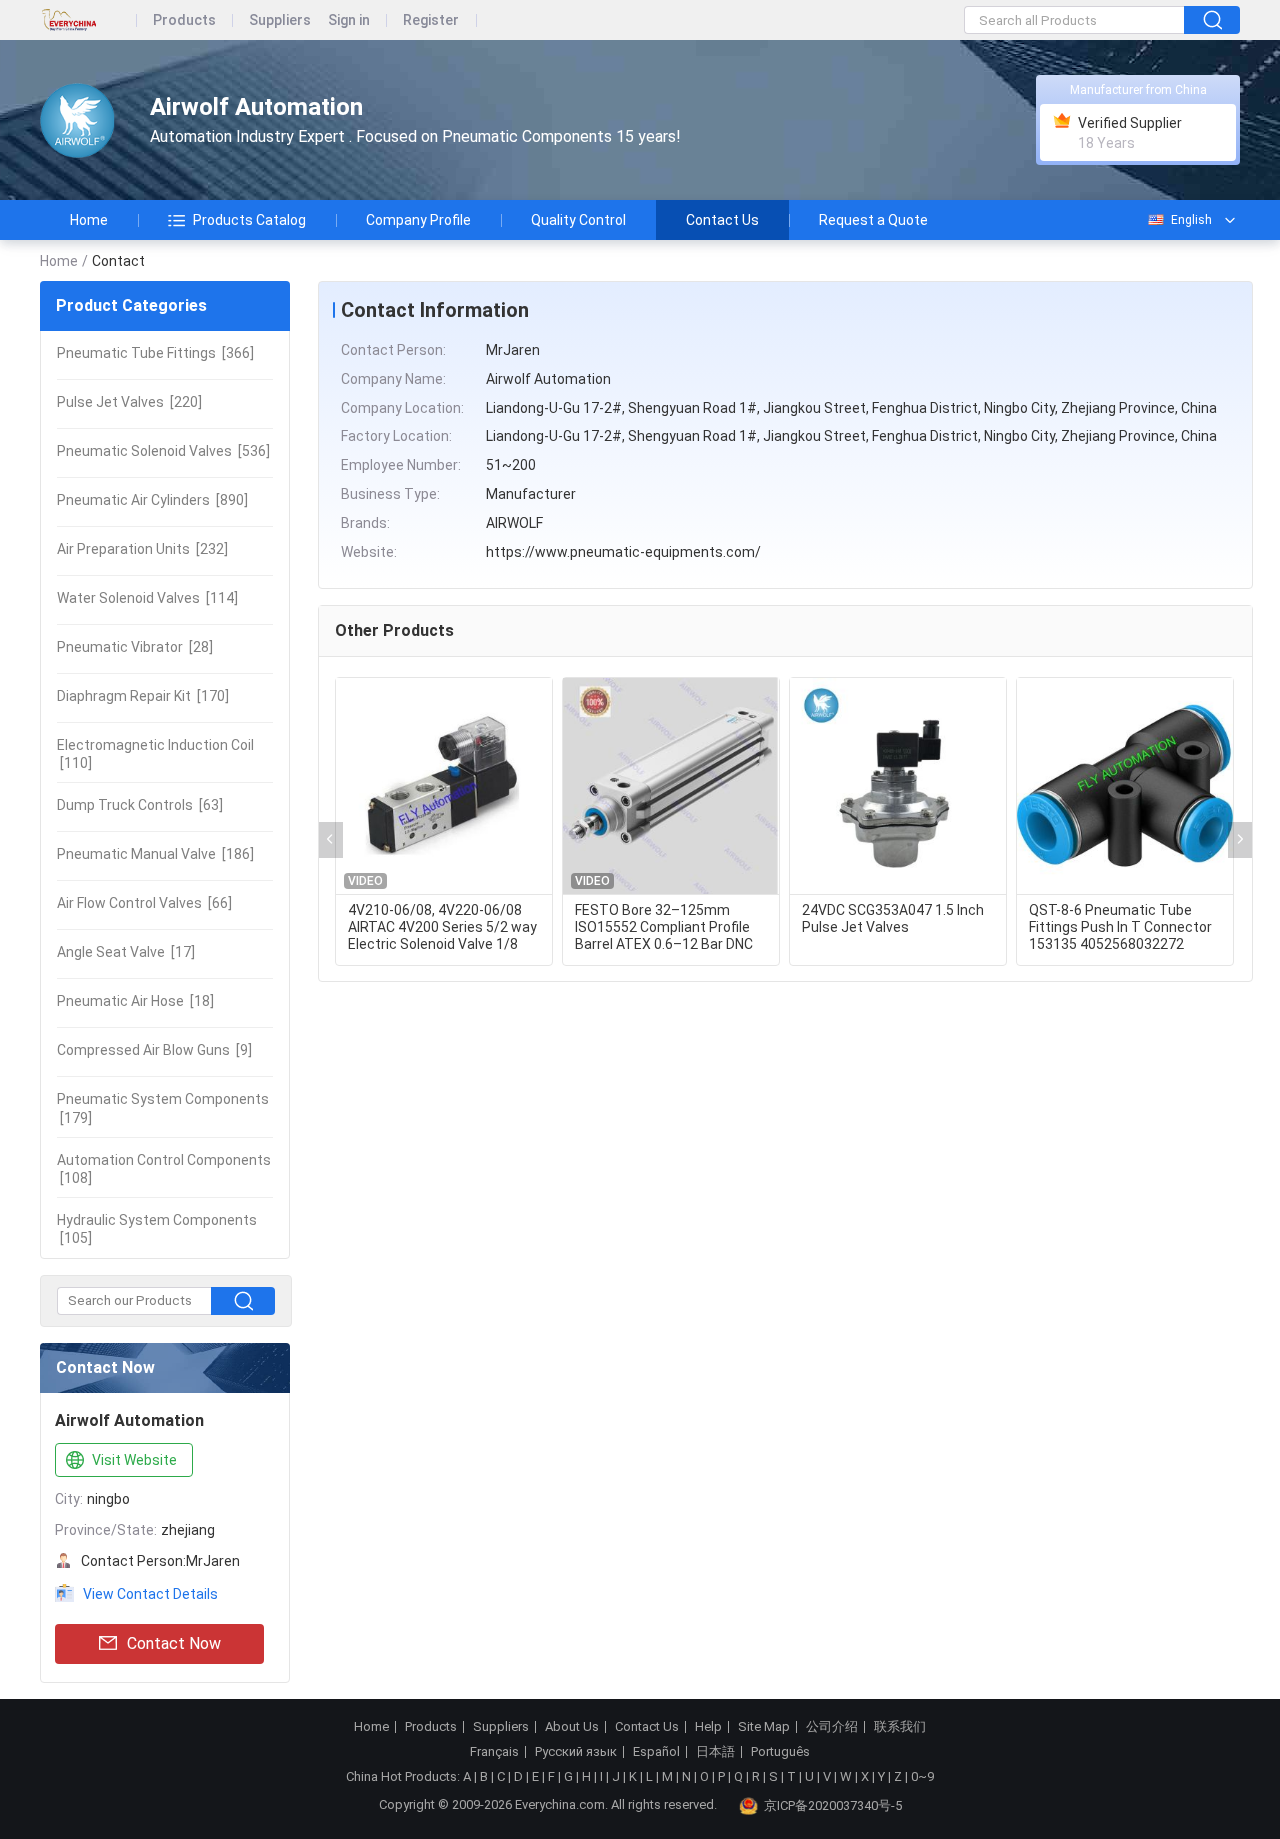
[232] (142, 549)
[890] (152, 500)
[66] (144, 903)
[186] (155, 854)
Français (494, 1752)
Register (431, 20)
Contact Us (722, 220)
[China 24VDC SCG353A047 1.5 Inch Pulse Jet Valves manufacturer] (898, 786)
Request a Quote (873, 220)
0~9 (922, 1776)
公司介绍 (832, 1727)
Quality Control (578, 220)
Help (708, 1727)
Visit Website (134, 1460)
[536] (163, 451)
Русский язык (576, 1752)
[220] (129, 402)
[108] (164, 1169)
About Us (572, 1727)
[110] (155, 754)
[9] (154, 1050)
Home (89, 220)
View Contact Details (150, 1594)
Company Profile (418, 220)
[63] (140, 805)
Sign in (349, 20)
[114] (147, 598)
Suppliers (280, 20)
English (1191, 220)
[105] (157, 1229)
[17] (126, 952)
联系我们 (900, 1727)
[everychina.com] (88, 20)
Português (780, 1752)
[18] (135, 1001)
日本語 (715, 1752)
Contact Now (174, 1643)
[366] (155, 353)
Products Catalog (249, 220)
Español (656, 1752)
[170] (143, 696)
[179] (163, 1108)
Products (184, 20)
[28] (135, 647)
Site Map (764, 1727)
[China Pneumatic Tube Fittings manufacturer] (77, 120)
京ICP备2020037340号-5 (833, 1805)
